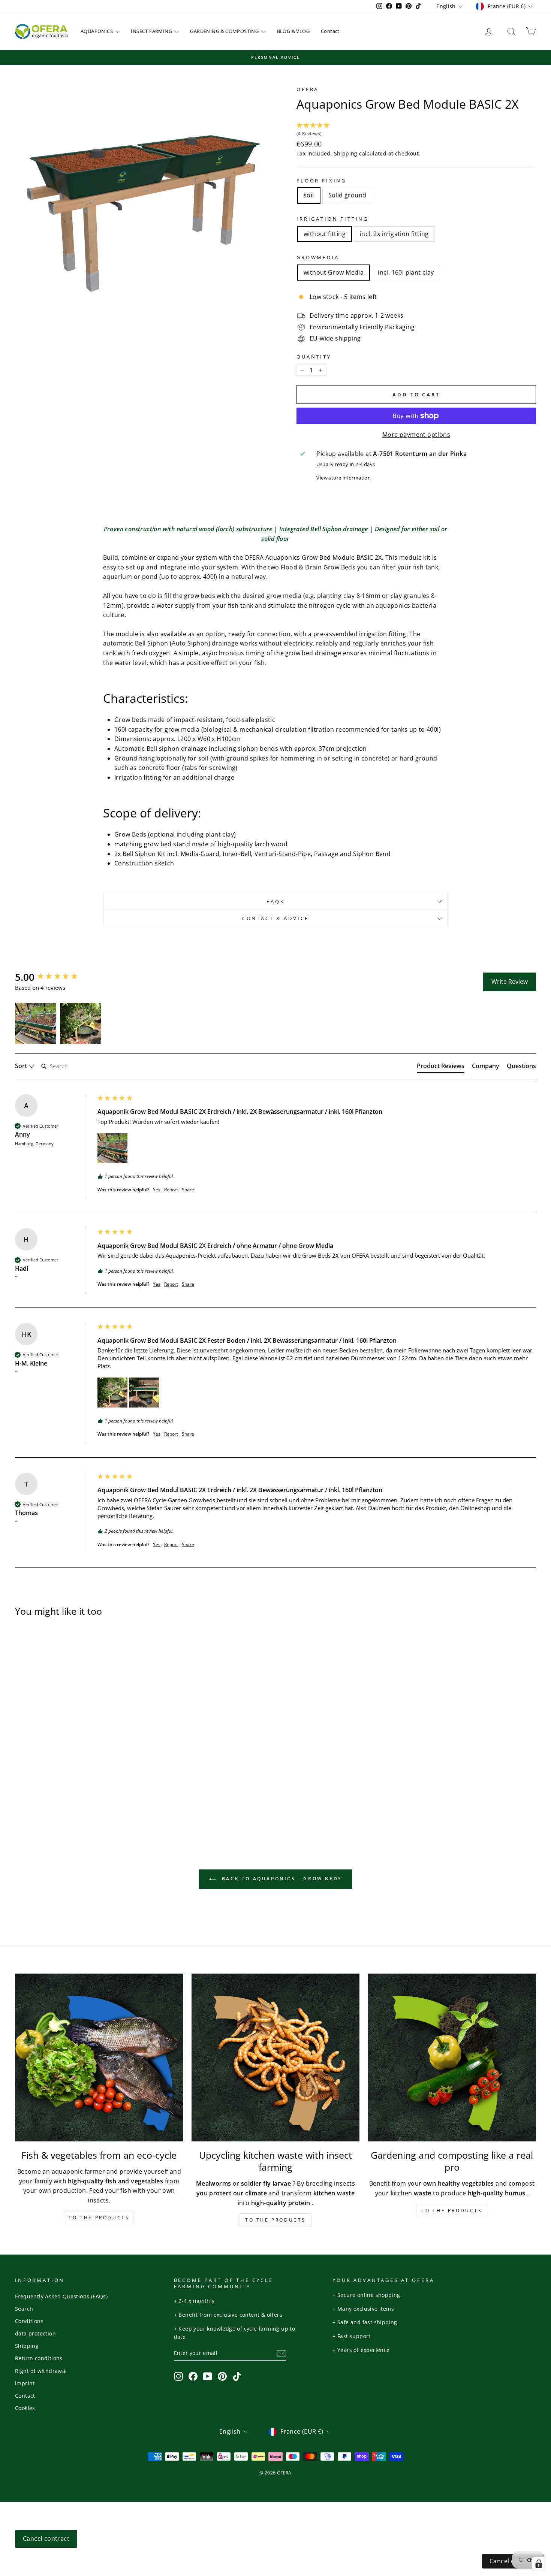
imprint (25, 2383)
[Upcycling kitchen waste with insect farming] (276, 2058)
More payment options (416, 435)
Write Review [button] (510, 982)
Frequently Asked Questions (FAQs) (61, 2296)
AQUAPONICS (97, 31)
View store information (344, 478)
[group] (54, 977)
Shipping (346, 153)
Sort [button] (22, 1066)
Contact (330, 31)
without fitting (325, 234)
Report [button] (171, 1190)
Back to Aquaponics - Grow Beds (281, 1879)
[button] (416, 130)
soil (309, 195)
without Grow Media (334, 272)
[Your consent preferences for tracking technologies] (539, 2564)
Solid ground (347, 195)
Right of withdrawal (41, 2371)
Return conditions (39, 2358)
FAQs (275, 901)
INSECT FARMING (152, 31)
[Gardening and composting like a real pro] (452, 2058)
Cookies (25, 2408)
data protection (35, 2333)
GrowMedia (318, 257)
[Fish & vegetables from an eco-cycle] (99, 2058)
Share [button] (188, 1190)
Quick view (77, 1752)
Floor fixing (321, 181)
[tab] (441, 1067)
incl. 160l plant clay (406, 272)
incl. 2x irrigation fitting (394, 234)
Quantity (314, 357)
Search (24, 2309)
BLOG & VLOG (293, 31)
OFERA (308, 89)
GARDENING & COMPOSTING (225, 31)
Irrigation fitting (332, 219)
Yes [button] (157, 1190)
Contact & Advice (275, 918)
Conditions (29, 2321)
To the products (99, 2218)
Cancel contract (46, 2539)
